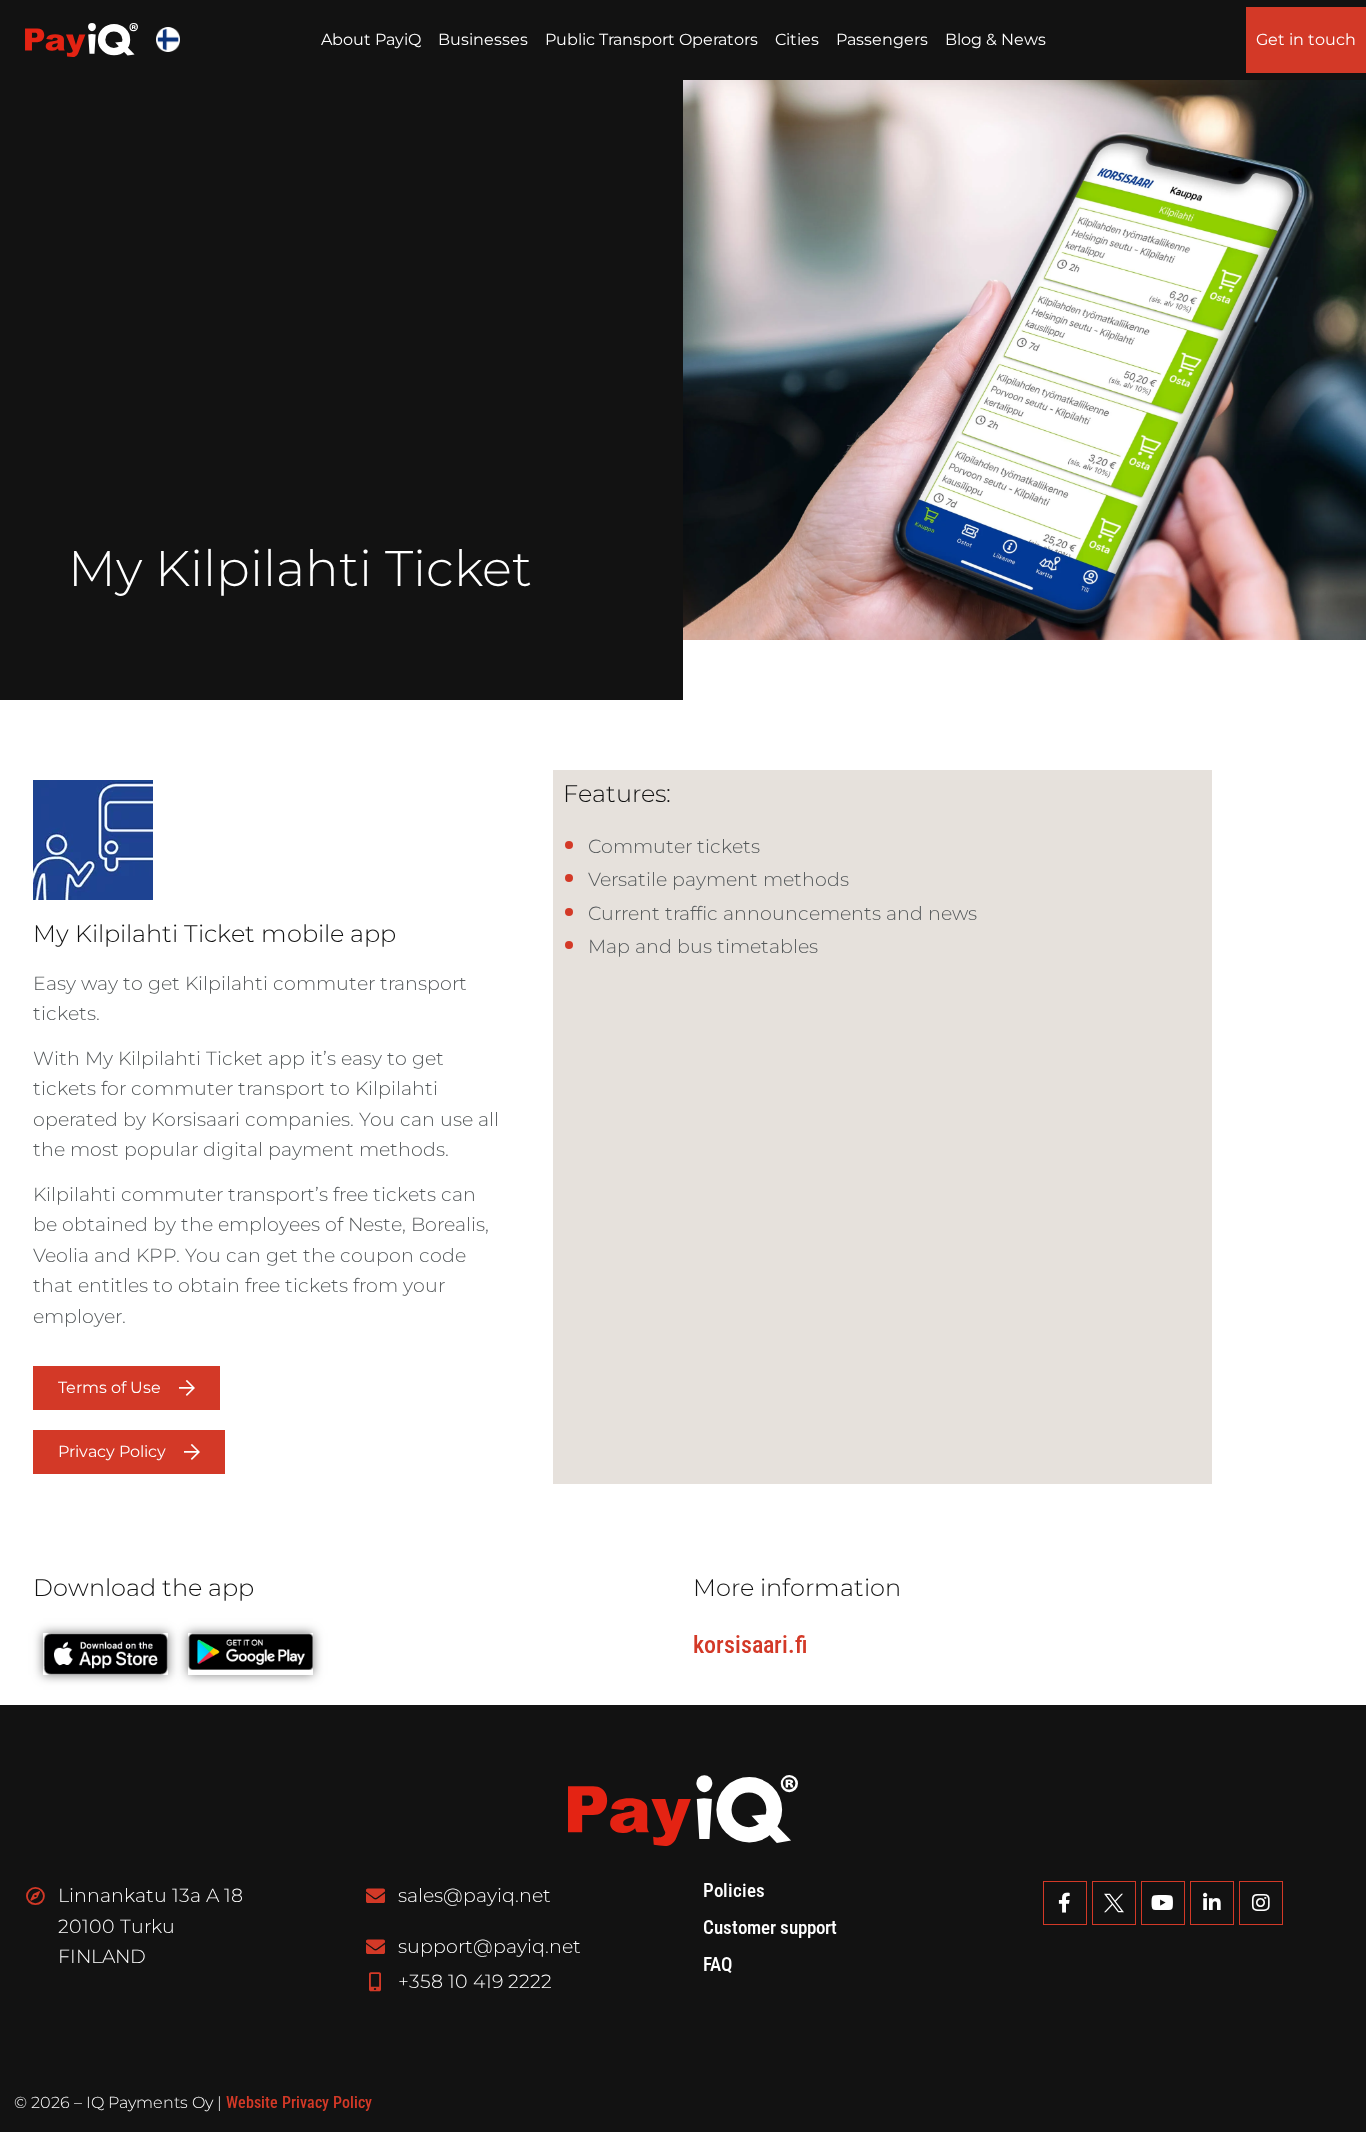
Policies (734, 1891)
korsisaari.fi (750, 1645)
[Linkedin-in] (1212, 1903)
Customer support (770, 1928)
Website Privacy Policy (299, 2102)
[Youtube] (1163, 1903)
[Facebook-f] (1065, 1903)
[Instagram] (1261, 1903)
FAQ (717, 1965)
